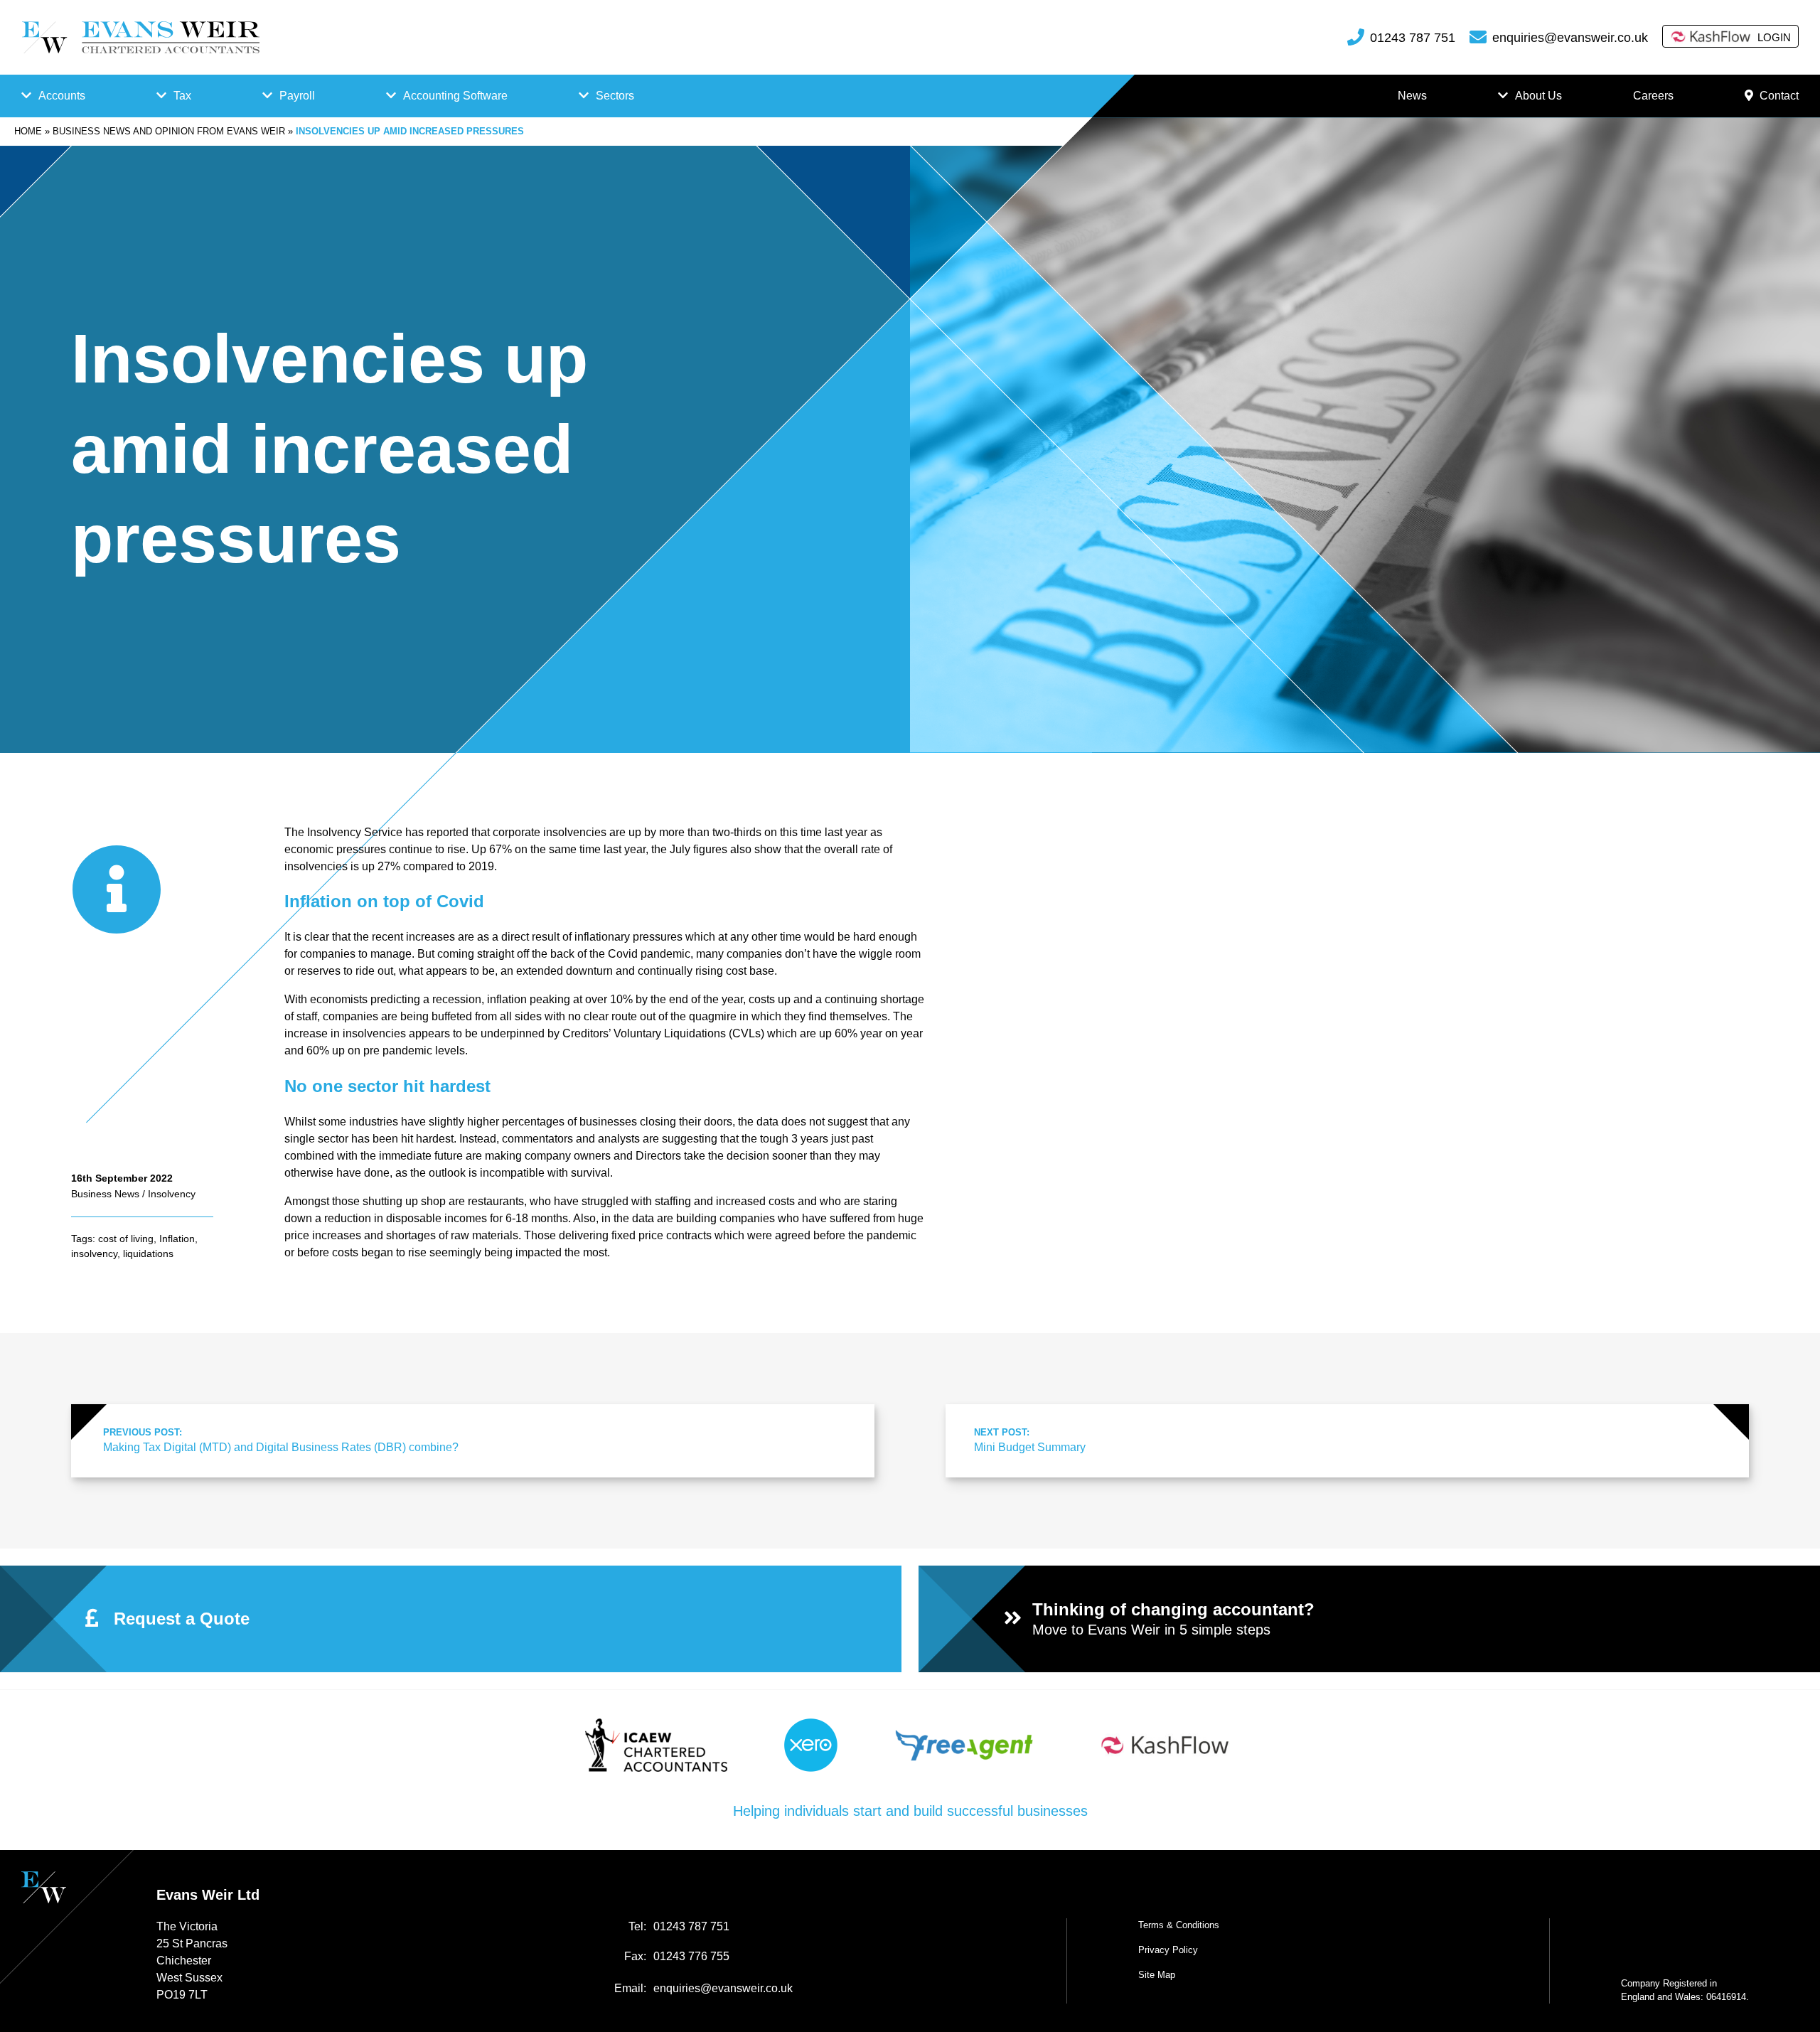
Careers (1653, 96)
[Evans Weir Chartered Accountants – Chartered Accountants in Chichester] (140, 37)
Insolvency (172, 1194)
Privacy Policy (1168, 1950)
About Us (1538, 96)
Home (28, 131)
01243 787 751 (1413, 38)
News (1412, 96)
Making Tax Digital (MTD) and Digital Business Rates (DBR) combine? (281, 1440)
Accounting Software (455, 96)
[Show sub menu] (26, 96)
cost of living (126, 1239)
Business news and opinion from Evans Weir (169, 131)
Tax (182, 96)
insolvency (94, 1253)
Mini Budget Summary (1030, 1440)
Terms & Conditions (1179, 1925)
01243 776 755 (691, 1956)
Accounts (62, 96)
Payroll (297, 96)
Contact (1779, 96)
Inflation (177, 1239)
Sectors (615, 96)
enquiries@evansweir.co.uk (1570, 38)
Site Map (1157, 1975)
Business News (105, 1194)
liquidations (148, 1253)
